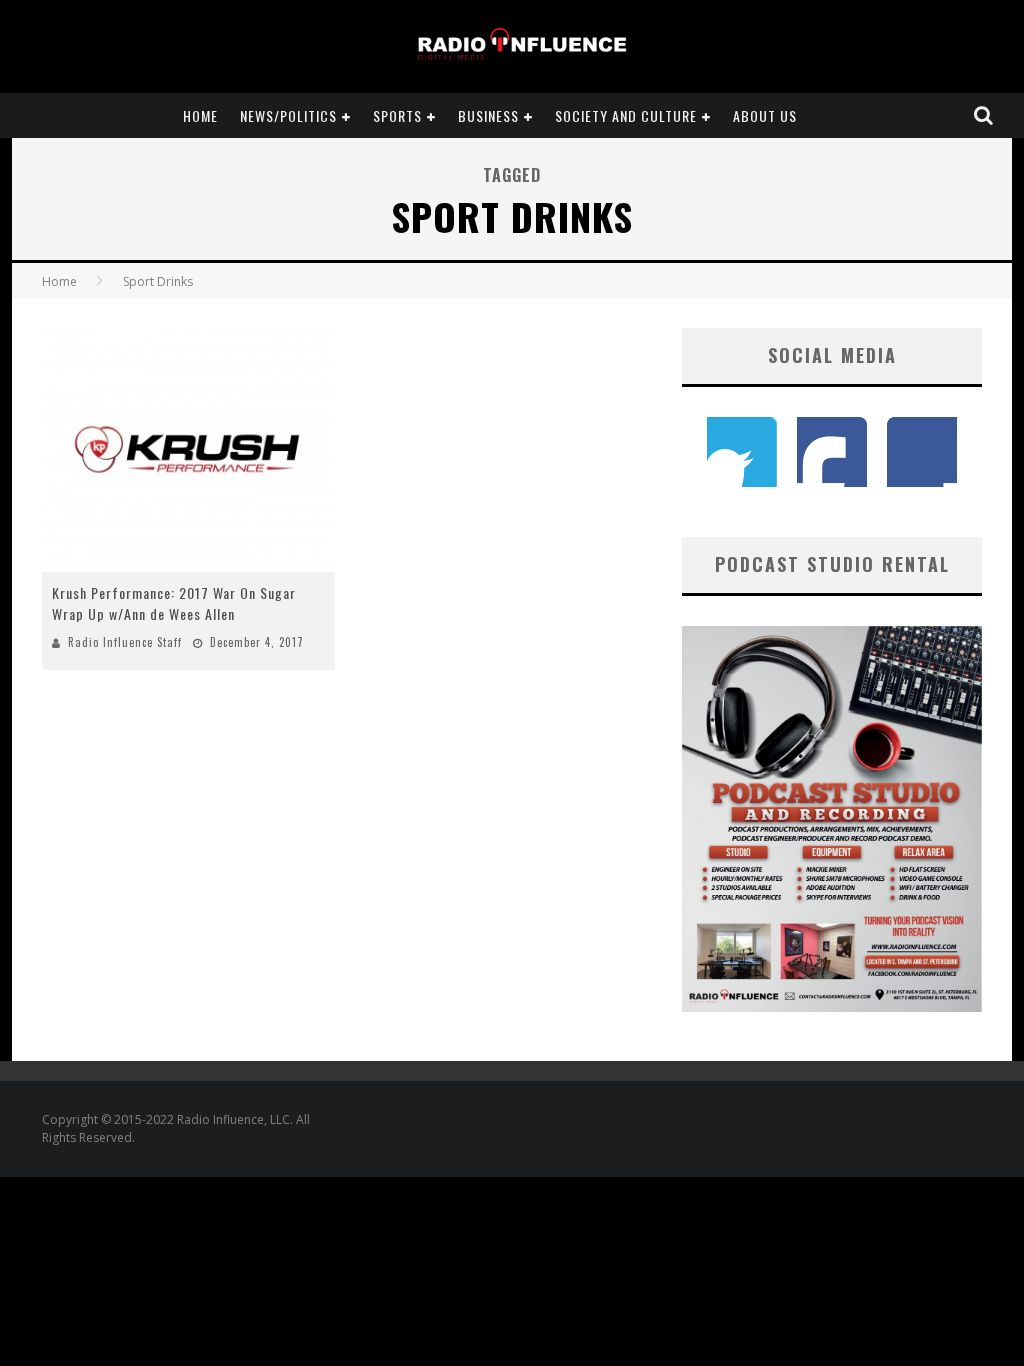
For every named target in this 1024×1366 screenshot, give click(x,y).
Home (200, 115)
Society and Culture (626, 115)
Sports (397, 115)
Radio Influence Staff (125, 642)
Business (488, 115)
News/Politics (288, 115)
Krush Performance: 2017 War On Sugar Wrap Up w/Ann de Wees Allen (174, 603)
